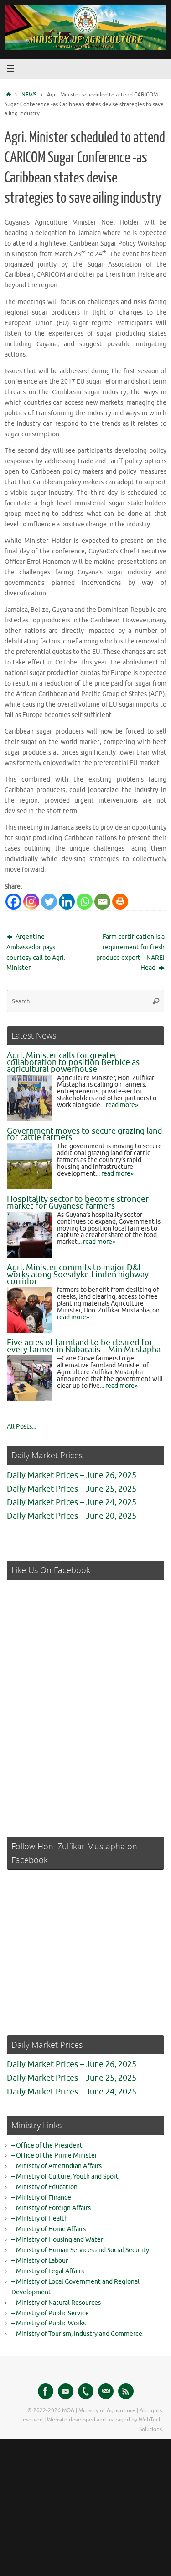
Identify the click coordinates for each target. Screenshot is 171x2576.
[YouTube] (66, 2391)
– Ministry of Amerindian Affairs (57, 2166)
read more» (122, 1105)
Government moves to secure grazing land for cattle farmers (85, 1134)
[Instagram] (31, 902)
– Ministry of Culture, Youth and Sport (65, 2177)
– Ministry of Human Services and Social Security (80, 2250)
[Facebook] (13, 902)
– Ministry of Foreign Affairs (51, 2208)
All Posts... (21, 1427)
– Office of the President (47, 2145)
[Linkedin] (67, 902)
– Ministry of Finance (41, 2198)
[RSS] (126, 2391)
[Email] (102, 902)
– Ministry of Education (44, 2187)
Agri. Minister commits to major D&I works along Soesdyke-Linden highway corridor (78, 1275)
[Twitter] (49, 902)
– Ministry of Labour (40, 2261)
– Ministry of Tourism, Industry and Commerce (77, 2334)
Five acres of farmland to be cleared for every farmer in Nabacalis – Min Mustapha (84, 1346)
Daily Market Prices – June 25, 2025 (72, 1489)
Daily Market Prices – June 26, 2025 (72, 1475)
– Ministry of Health (40, 2219)
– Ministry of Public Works (49, 2323)
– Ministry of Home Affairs (49, 2229)
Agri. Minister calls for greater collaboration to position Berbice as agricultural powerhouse (73, 1062)
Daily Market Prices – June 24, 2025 (72, 1502)
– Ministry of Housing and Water (57, 2240)
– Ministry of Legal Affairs (48, 2271)
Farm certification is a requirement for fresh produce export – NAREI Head (130, 953)
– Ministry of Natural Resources (56, 2303)
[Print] (120, 902)
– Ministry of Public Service (50, 2313)
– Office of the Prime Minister (54, 2156)
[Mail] (106, 2391)
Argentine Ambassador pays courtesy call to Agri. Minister (36, 953)
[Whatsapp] (85, 902)
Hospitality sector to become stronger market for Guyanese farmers (78, 1202)
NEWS (29, 95)
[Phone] (86, 2391)
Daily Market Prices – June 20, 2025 (72, 1516)
